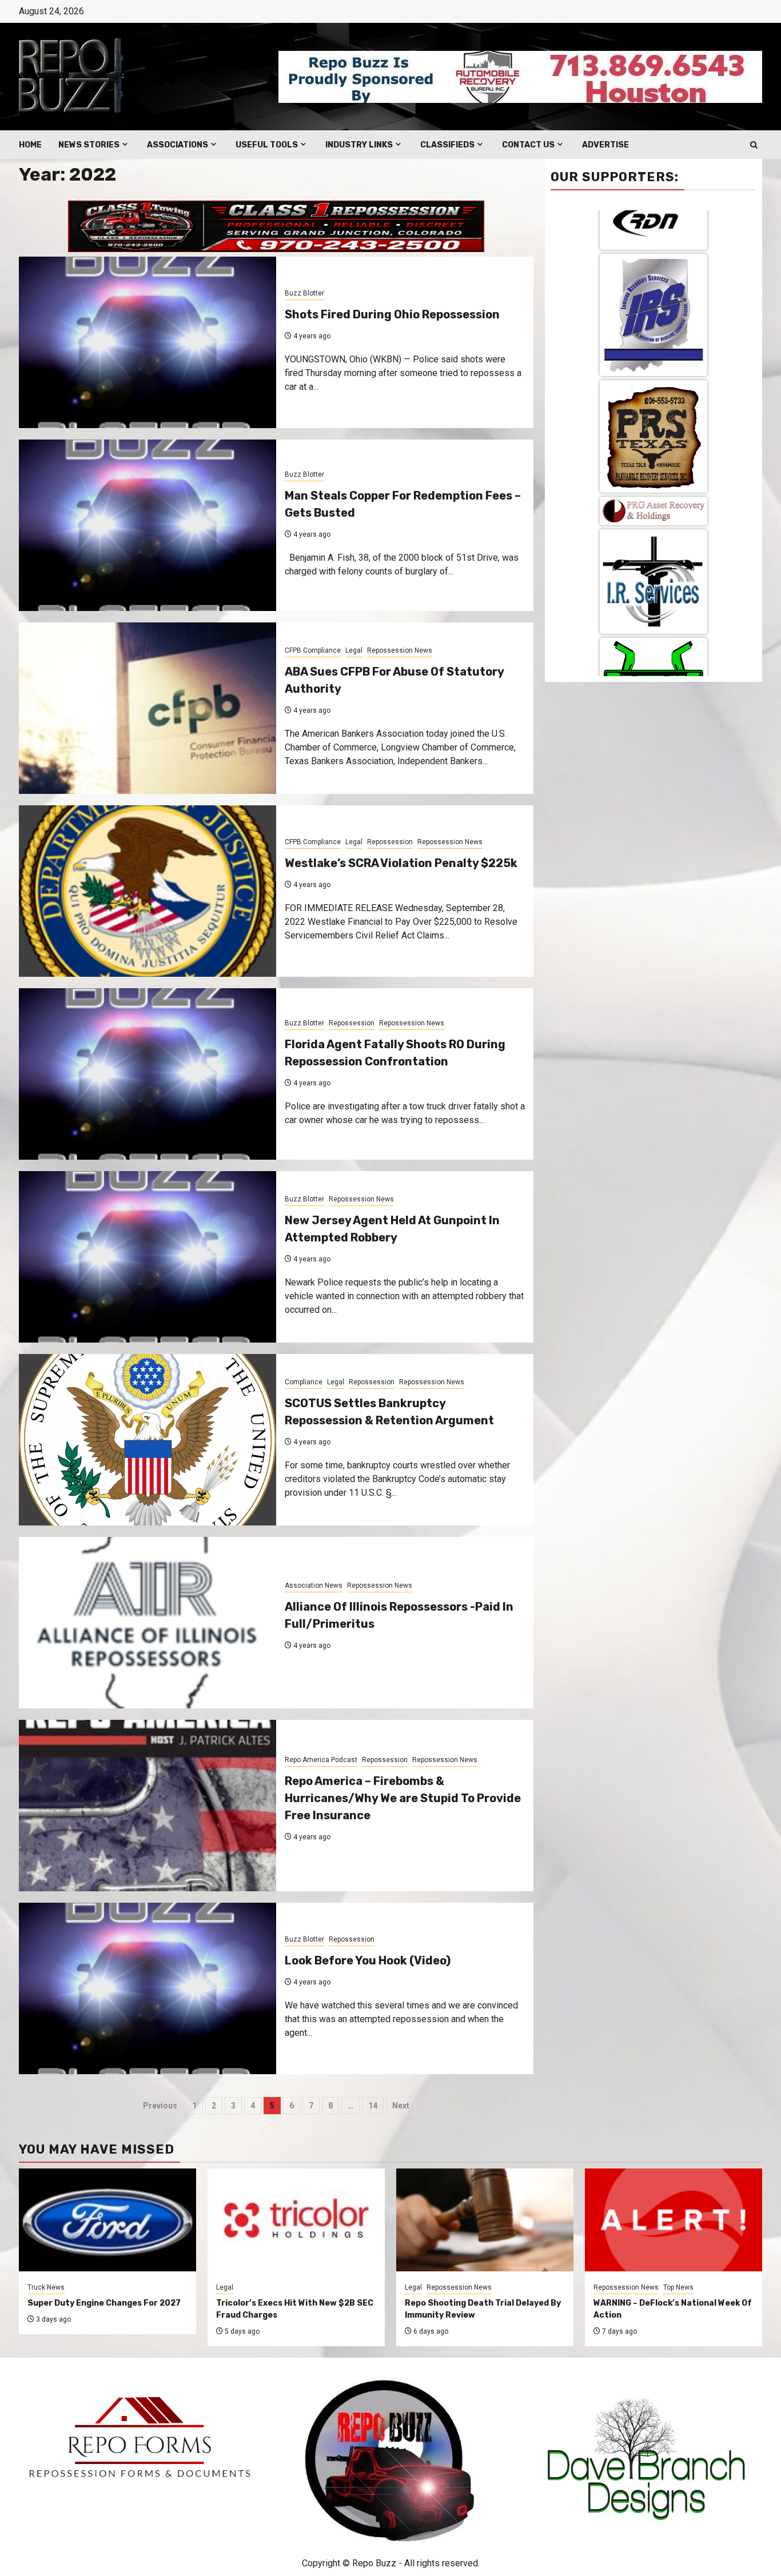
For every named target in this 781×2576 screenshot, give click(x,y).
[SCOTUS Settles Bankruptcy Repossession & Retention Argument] (148, 1440)
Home (30, 145)
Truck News (46, 2287)
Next (401, 2106)
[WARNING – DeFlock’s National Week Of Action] (674, 2220)
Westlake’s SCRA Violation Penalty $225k (401, 863)
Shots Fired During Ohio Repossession (392, 314)
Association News (314, 1585)
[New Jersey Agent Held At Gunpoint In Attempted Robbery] (148, 1257)
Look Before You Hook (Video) (368, 1960)
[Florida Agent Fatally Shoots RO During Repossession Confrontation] (148, 1074)
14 (373, 2106)
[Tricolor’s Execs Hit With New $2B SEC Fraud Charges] (296, 2220)
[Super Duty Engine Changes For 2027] (107, 2220)
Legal (354, 650)
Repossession (390, 842)
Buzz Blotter (304, 293)
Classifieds (447, 145)
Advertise (605, 145)
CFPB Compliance (313, 650)
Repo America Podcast (321, 1760)
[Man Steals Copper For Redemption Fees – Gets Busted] (148, 525)
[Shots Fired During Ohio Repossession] (148, 342)
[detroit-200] (654, 440)
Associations (178, 145)
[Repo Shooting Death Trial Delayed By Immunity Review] (485, 2220)
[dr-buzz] (654, 543)
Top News (678, 2287)
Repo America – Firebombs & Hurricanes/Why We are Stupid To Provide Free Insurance (403, 1798)
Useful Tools (267, 145)
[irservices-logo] (654, 264)
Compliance (304, 1382)
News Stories (89, 145)
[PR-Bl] (654, 645)
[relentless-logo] (654, 352)
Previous (160, 2106)
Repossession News (400, 650)
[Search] (754, 145)
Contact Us (528, 145)
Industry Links (359, 145)
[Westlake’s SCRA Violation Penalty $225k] (148, 891)
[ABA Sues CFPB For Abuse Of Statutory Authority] (148, 708)
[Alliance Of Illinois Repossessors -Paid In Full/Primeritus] (148, 1623)
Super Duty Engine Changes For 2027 (104, 2303)
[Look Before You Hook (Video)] (148, 1988)
